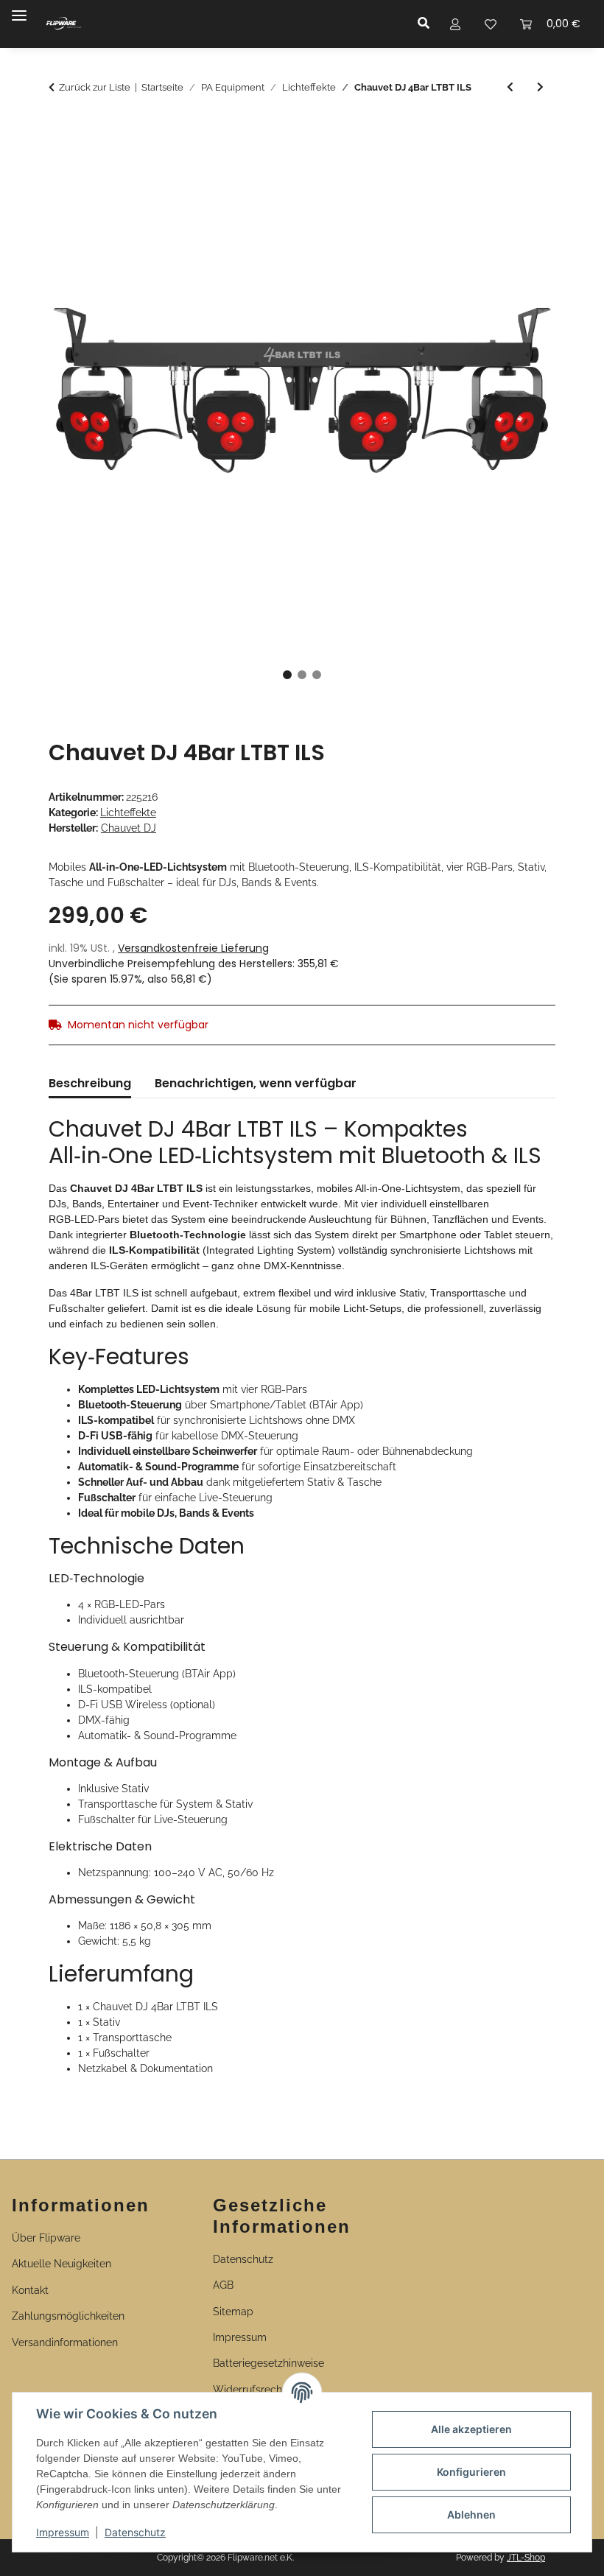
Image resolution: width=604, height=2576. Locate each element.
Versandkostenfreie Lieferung (193, 948)
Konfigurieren (471, 2472)
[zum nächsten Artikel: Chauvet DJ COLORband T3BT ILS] (540, 87)
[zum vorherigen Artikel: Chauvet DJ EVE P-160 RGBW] (510, 87)
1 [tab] (287, 675)
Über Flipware (46, 2238)
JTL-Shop (526, 2558)
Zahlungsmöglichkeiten (68, 2316)
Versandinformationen (65, 2342)
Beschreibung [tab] (90, 1083)
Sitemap (233, 2312)
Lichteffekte (128, 813)
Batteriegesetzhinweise (268, 2363)
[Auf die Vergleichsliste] (486, 165)
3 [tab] (317, 675)
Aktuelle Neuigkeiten (62, 2264)
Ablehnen (471, 2514)
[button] (428, 24)
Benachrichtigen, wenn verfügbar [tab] (256, 1083)
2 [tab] (302, 675)
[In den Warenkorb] (60, 129)
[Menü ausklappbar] (19, 9)
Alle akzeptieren (471, 2429)
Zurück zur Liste (95, 87)
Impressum (63, 2532)
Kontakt (30, 2290)
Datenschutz (135, 2532)
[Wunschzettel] (491, 24)
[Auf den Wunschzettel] (524, 165)
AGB (223, 2285)
